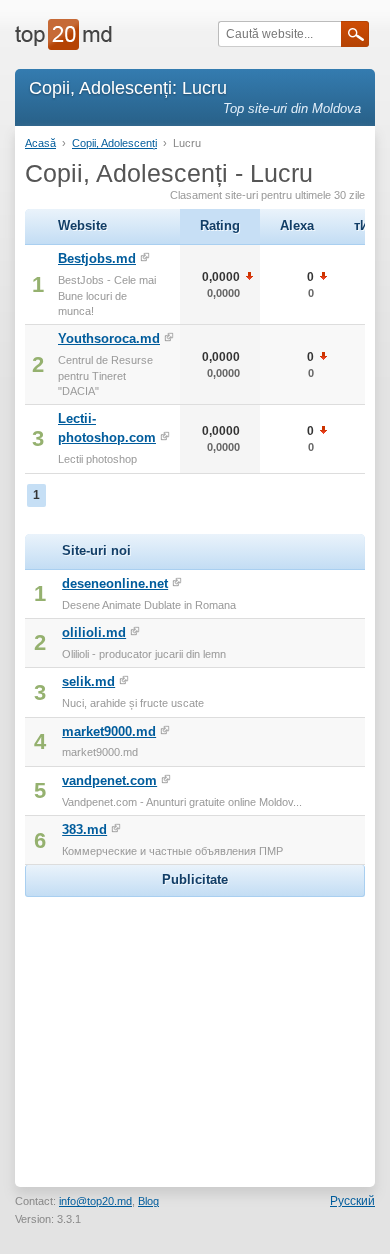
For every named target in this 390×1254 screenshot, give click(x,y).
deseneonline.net (115, 583)
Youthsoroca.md (109, 338)
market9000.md (109, 731)
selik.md (88, 681)
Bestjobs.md (97, 258)
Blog (148, 1201)
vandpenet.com (109, 780)
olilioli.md (94, 632)
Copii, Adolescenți (114, 143)
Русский (352, 1201)
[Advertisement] (195, 1027)
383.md (84, 829)
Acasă (40, 143)
